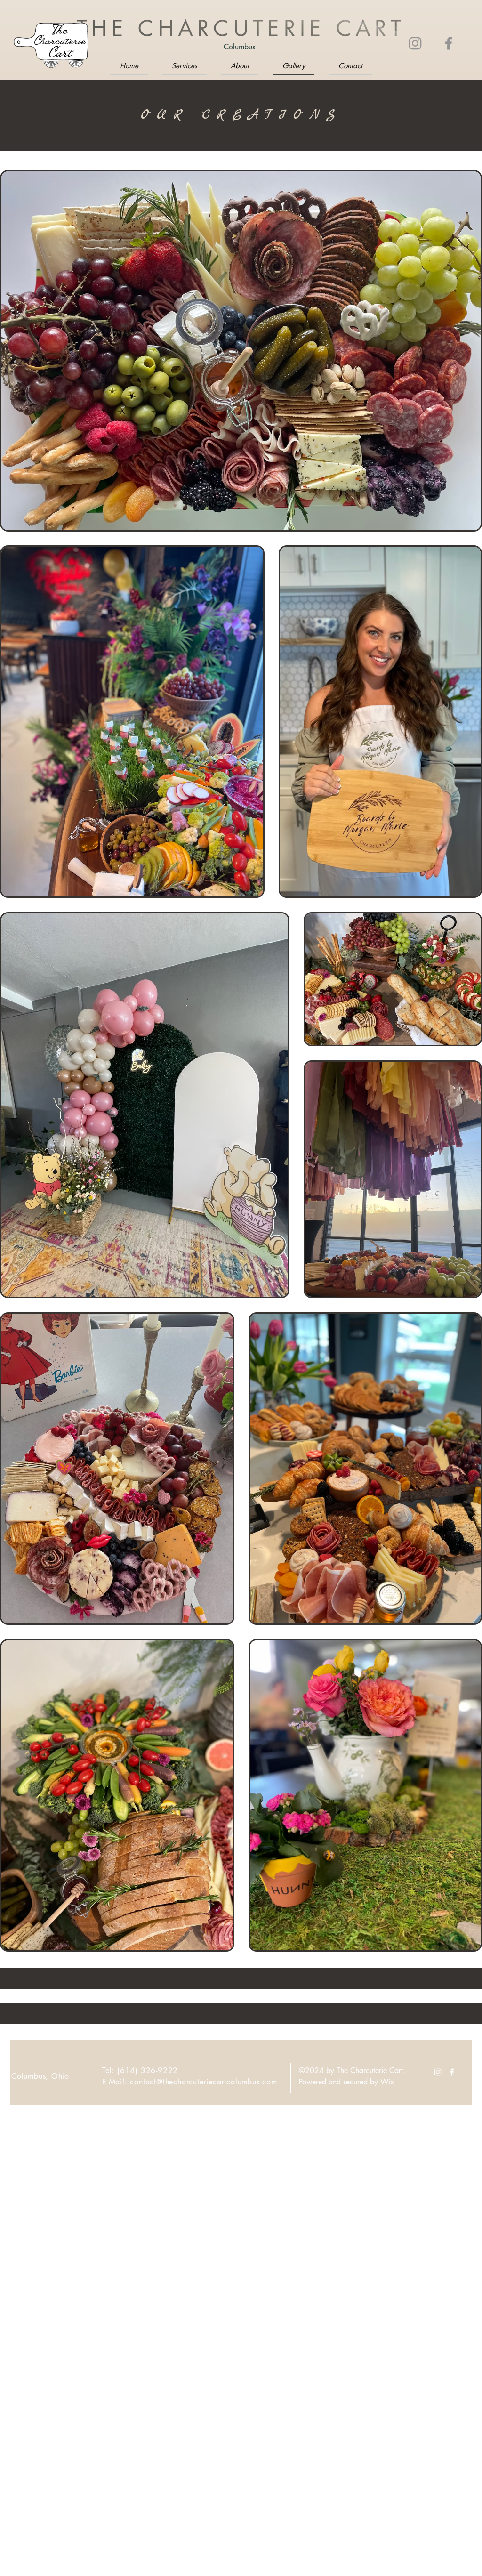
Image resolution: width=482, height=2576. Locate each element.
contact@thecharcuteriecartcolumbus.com (203, 2082)
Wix (387, 2082)
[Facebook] (449, 43)
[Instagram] (415, 43)
